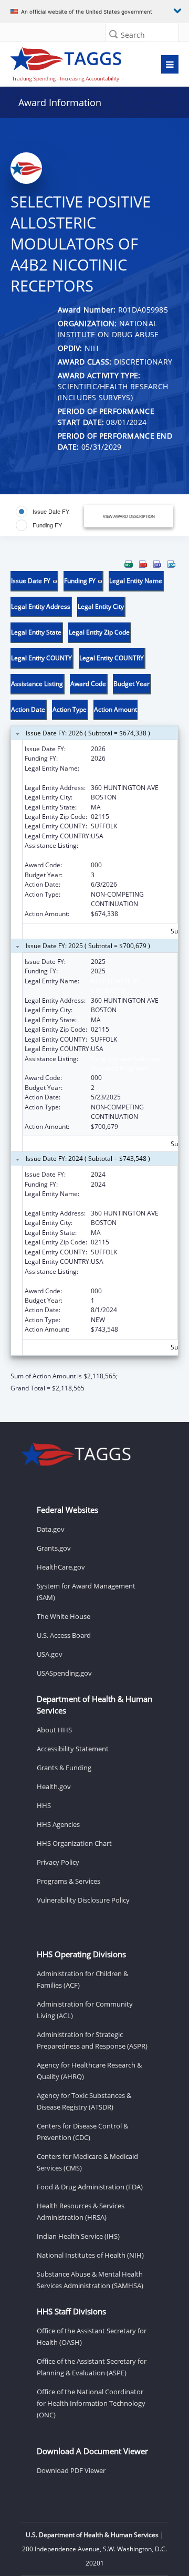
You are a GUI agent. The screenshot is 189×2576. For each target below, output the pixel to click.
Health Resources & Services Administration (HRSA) (81, 2211)
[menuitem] (129, 564)
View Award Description (129, 516)
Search (133, 35)
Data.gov (51, 1529)
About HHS (54, 1730)
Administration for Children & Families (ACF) (82, 1979)
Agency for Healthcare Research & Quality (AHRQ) (89, 2071)
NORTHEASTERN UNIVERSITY (115, 773)
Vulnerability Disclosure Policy (83, 1900)
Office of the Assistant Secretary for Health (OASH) (92, 2336)
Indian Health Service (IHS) (78, 2236)
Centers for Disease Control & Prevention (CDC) (82, 2132)
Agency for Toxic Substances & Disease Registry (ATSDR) (84, 2101)
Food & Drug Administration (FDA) (90, 2187)
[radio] (43, 512)
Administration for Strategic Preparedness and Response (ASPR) (92, 2040)
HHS (44, 1805)
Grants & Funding (64, 1768)
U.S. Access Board (64, 1635)
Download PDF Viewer (71, 2470)
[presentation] (94, 977)
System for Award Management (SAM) (86, 1592)
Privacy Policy (58, 1862)
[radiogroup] (51, 518)
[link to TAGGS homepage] (72, 62)
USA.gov (50, 1654)
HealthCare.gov (61, 1567)
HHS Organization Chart (74, 1843)
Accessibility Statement (73, 1749)
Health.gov (54, 1786)
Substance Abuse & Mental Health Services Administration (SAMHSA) (90, 2280)
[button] (113, 34)
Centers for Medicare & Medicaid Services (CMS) (87, 2162)
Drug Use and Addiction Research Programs (125, 850)
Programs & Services (69, 1881)
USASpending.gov (64, 1673)
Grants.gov (54, 1548)
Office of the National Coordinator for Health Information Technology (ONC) (91, 2403)
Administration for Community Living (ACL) (85, 2010)
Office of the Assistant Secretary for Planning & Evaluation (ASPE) (92, 2367)
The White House (64, 1616)
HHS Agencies (58, 1824)
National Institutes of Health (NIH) (90, 2255)
